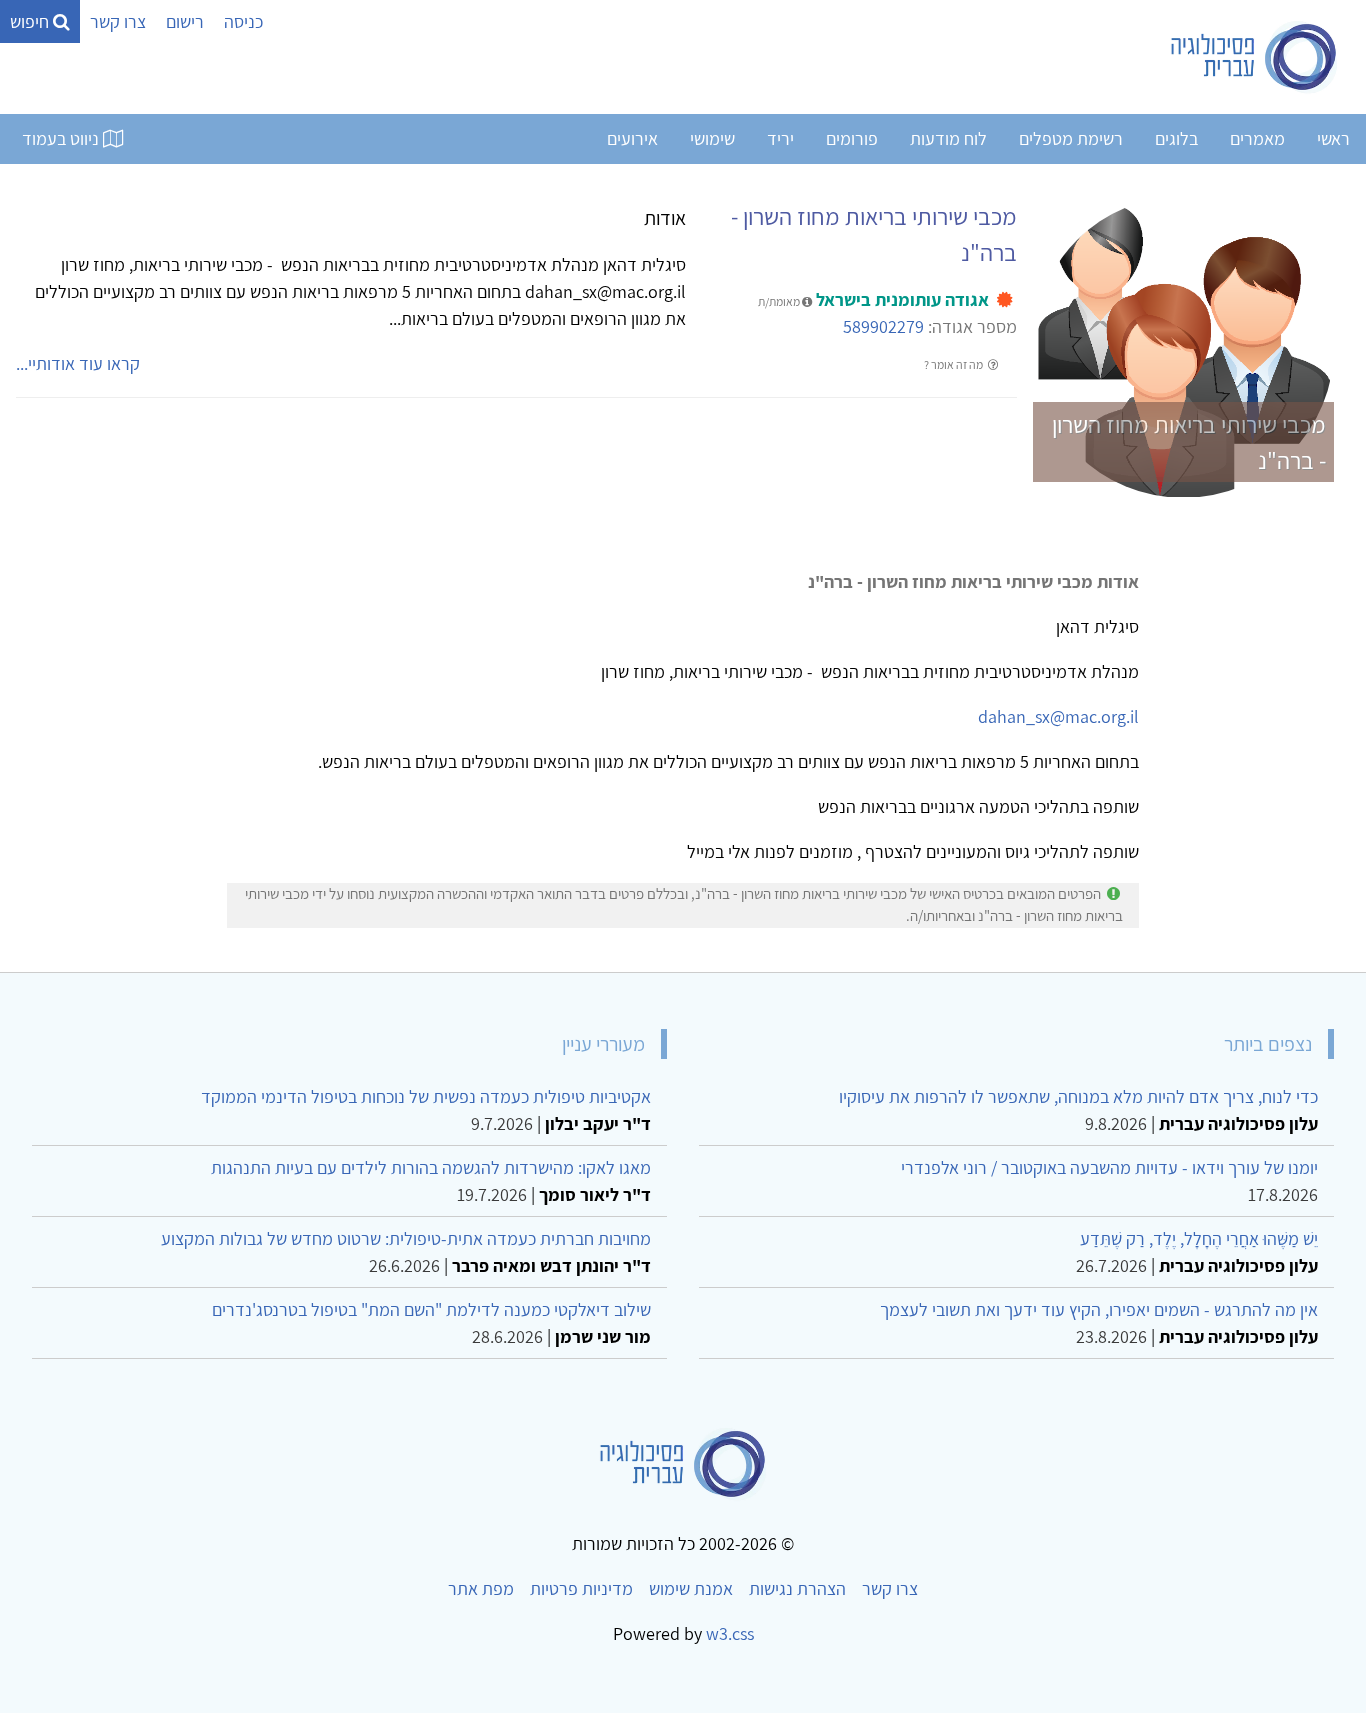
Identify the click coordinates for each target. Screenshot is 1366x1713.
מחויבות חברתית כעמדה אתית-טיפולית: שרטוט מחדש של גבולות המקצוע (406, 1238)
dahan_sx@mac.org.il (1058, 716)
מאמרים (1257, 138)
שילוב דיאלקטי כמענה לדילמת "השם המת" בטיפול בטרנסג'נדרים (431, 1309)
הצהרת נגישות (797, 1588)
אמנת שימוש (691, 1588)
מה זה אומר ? (954, 364)
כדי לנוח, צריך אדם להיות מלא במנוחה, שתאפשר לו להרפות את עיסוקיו (1078, 1096)
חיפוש (31, 21)
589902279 (883, 326)
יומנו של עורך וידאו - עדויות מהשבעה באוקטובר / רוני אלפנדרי (1109, 1167)
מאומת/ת (780, 301)
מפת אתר (481, 1588)
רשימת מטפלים (1071, 138)
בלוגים (1176, 138)
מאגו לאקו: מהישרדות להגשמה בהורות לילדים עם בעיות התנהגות (431, 1167)
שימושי (712, 138)
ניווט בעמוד (62, 138)
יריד (780, 138)
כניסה (243, 21)
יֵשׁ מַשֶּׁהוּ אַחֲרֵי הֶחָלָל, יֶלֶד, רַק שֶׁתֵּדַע (1199, 1238)
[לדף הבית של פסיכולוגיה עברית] (1254, 57)
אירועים (632, 138)
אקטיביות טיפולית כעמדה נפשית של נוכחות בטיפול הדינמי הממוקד (426, 1096)
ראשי (1333, 138)
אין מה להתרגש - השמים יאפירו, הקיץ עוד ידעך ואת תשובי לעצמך (1099, 1309)
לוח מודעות (948, 138)
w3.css (730, 1633)
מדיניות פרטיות (581, 1588)
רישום (185, 21)
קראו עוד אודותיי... (78, 363)
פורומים (852, 138)
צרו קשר (118, 21)
